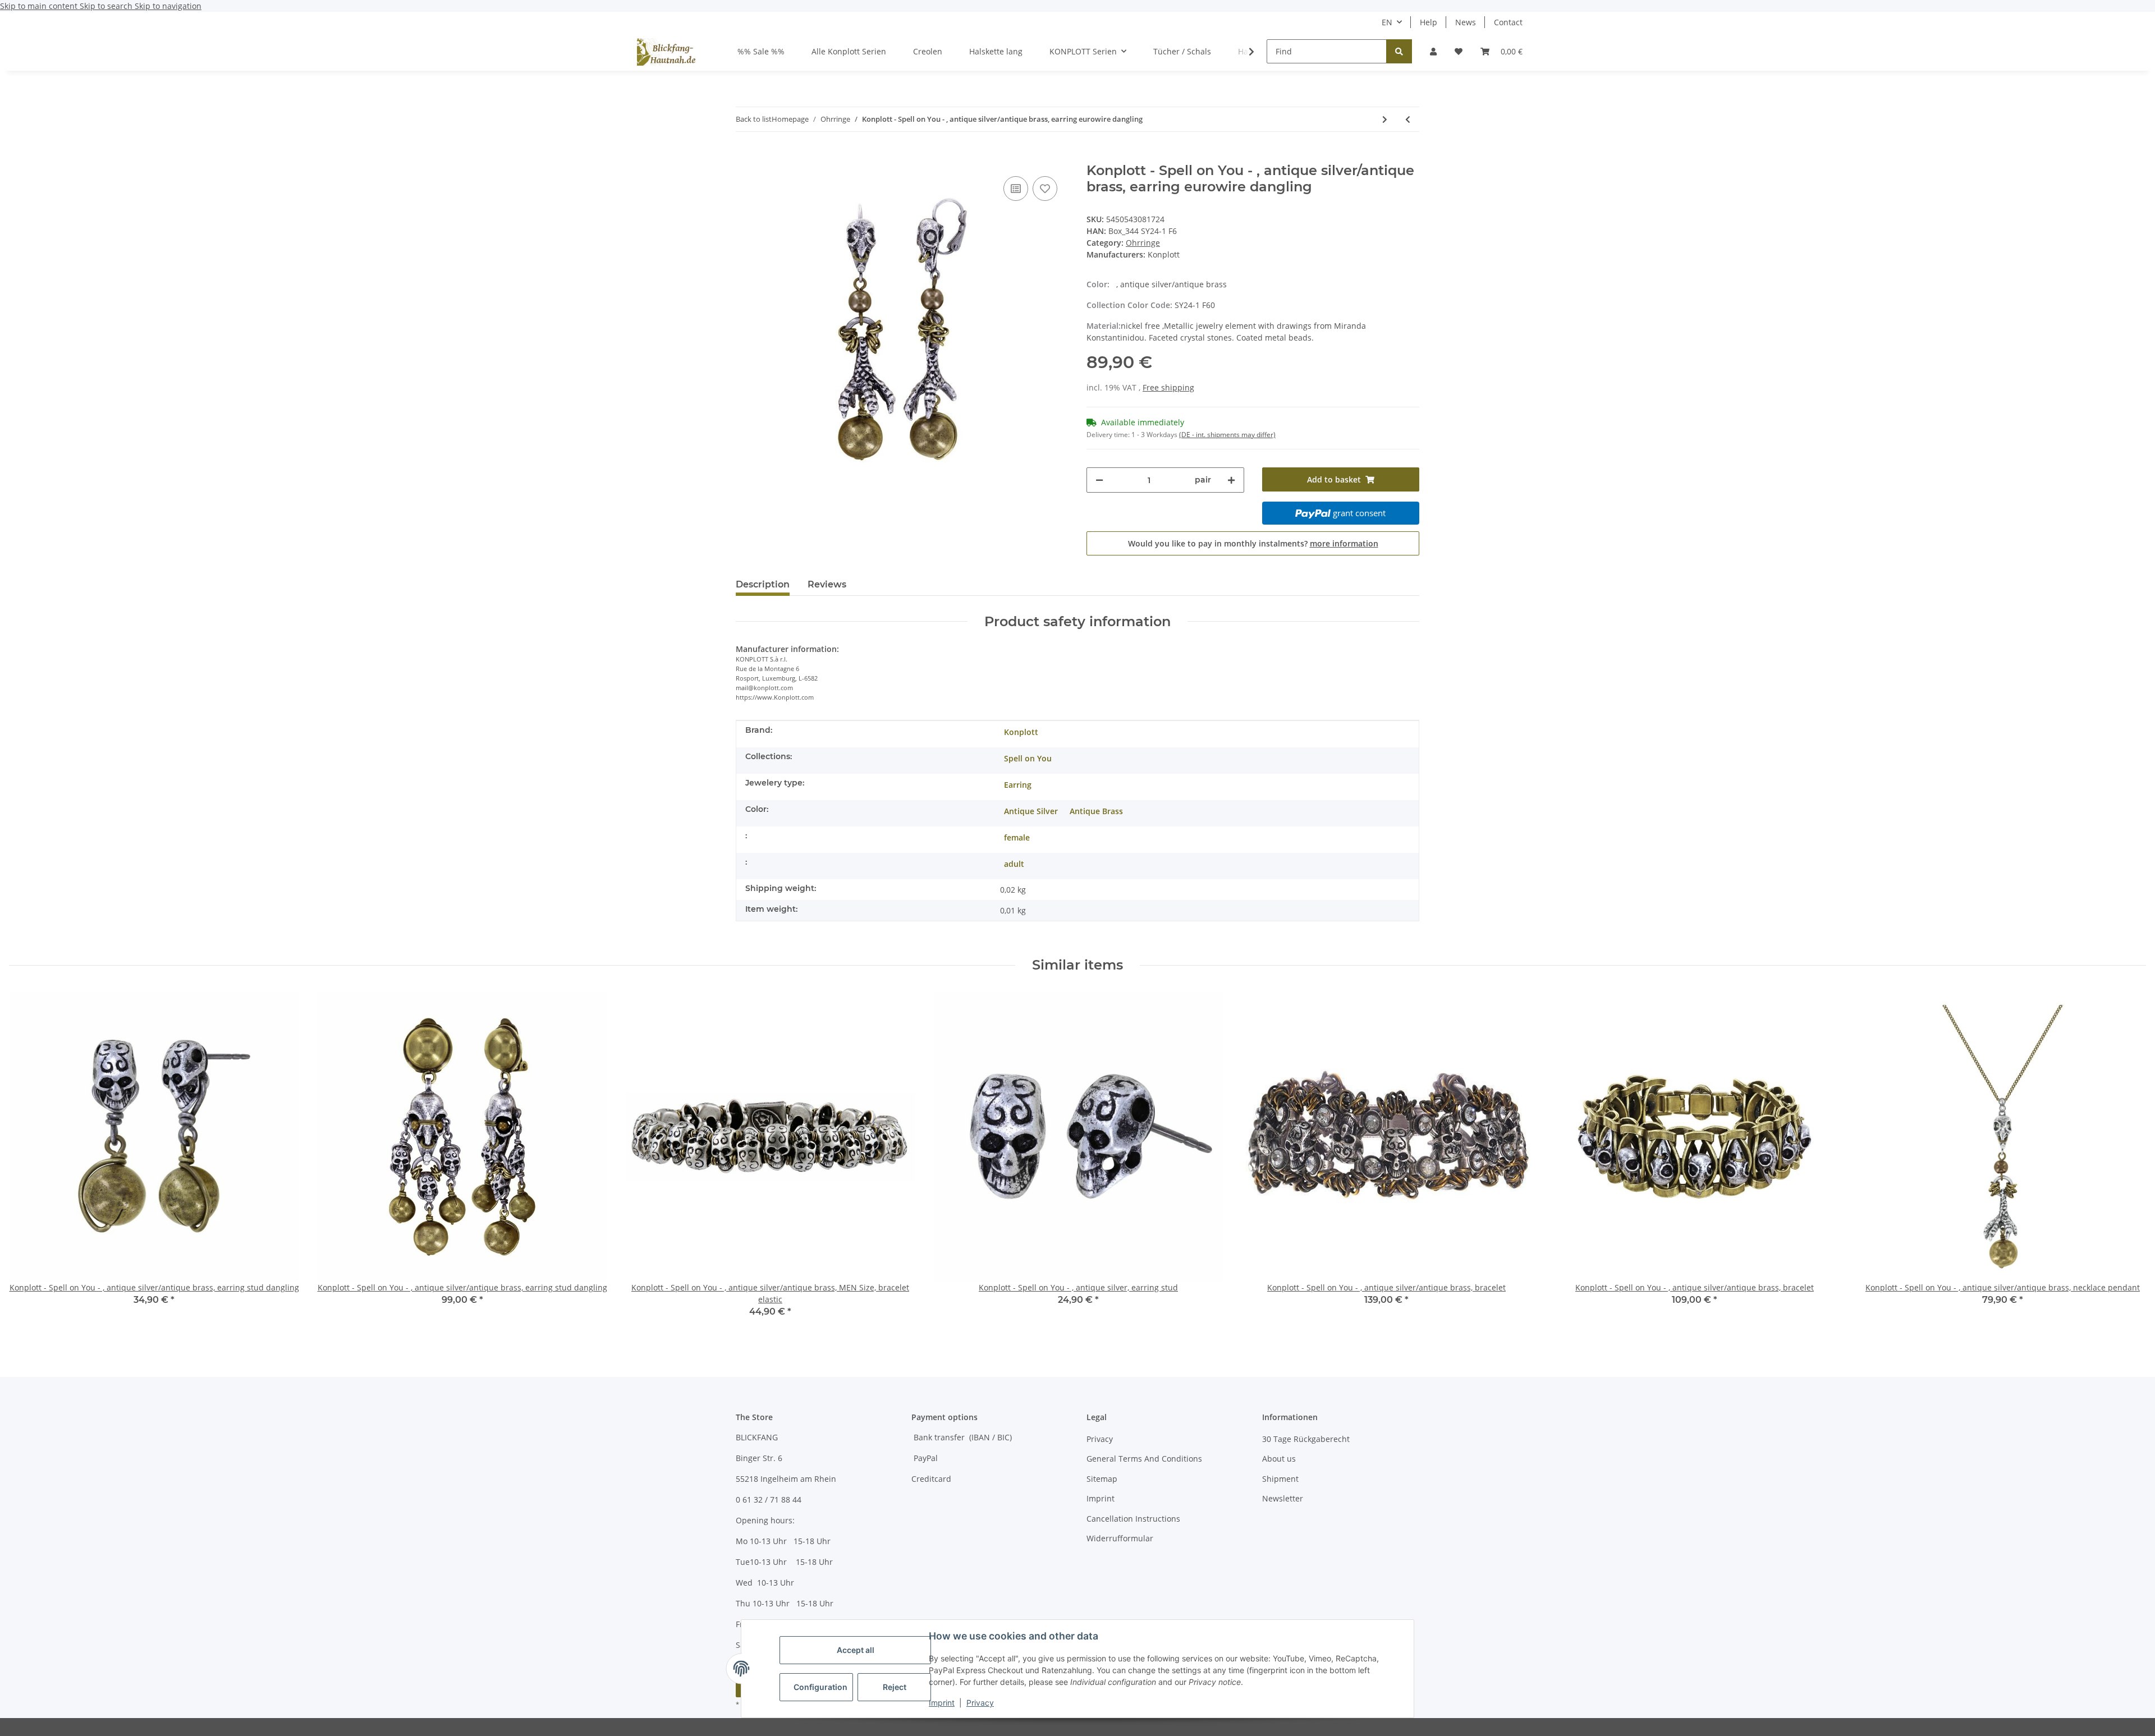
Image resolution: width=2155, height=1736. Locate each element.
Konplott (1021, 732)
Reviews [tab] (827, 584)
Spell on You (1028, 758)
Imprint (942, 1703)
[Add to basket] (745, 157)
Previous (28, 1162)
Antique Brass (1096, 811)
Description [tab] (763, 584)
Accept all (856, 1650)
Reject (895, 1687)
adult (1014, 864)
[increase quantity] (1231, 480)
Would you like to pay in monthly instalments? (1253, 543)
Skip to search (107, 6)
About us (1279, 1459)
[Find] (1399, 51)
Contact (1508, 22)
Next (2128, 1162)
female (1017, 837)
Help (1429, 22)
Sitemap (1102, 1479)
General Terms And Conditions (1144, 1459)
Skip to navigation (168, 6)
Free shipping (1168, 387)
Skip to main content (40, 6)
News (1466, 22)
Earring (1018, 785)
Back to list (754, 119)
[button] (1433, 51)
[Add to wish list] (1045, 189)
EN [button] (1387, 22)
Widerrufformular (1120, 1538)
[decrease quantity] (1099, 480)
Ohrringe (1143, 243)
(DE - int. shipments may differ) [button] (1227, 435)
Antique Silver (1031, 811)
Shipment (1280, 1479)
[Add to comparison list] (1016, 189)
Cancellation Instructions (1133, 1519)
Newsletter (1283, 1498)
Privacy (980, 1703)
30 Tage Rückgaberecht (1306, 1439)
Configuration (820, 1687)
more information (1344, 543)
